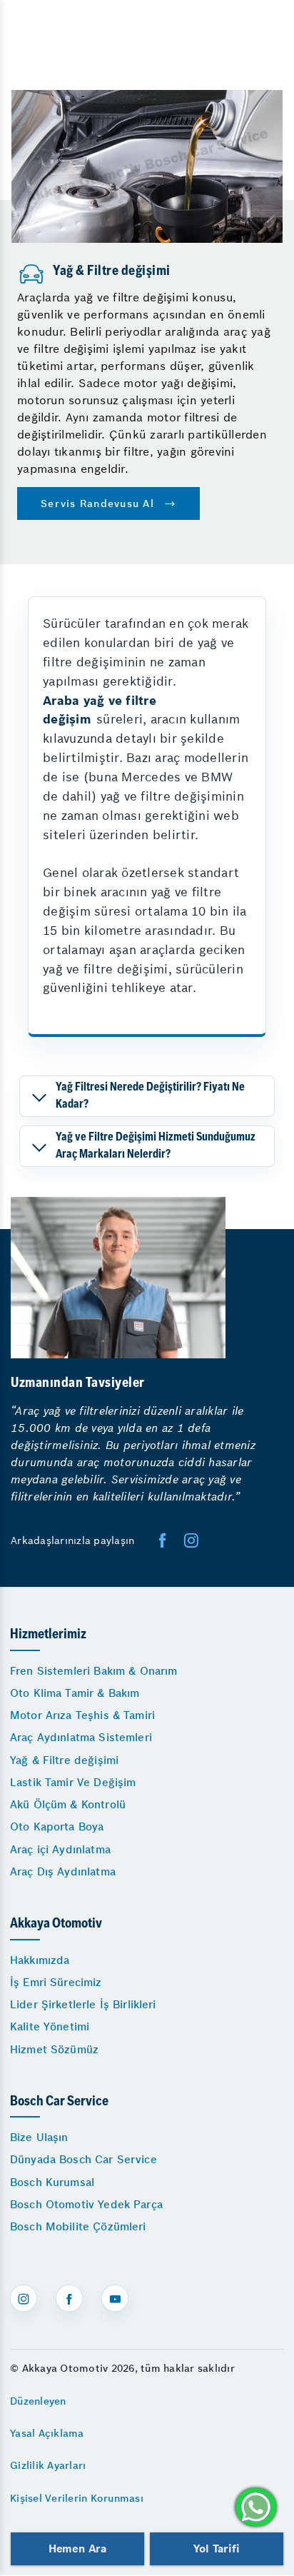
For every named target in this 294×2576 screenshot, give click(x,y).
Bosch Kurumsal (52, 2182)
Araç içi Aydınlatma (60, 1849)
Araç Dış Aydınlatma (63, 1871)
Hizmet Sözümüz (54, 2049)
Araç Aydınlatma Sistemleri (81, 1737)
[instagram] (24, 2298)
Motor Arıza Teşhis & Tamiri (82, 1715)
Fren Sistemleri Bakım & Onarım (94, 1671)
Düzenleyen (38, 2401)
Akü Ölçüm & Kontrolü (68, 1804)
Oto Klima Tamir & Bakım (75, 1693)
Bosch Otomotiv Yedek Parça (86, 2204)
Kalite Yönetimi (50, 2026)
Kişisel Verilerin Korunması (77, 2498)
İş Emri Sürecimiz (56, 1982)
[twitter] (191, 1540)
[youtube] (115, 2298)
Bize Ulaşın (39, 2137)
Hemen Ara (77, 2549)
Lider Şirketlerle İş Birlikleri (83, 2004)
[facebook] (163, 1540)
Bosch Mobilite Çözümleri (78, 2226)
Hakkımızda (40, 1960)
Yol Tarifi (216, 2549)
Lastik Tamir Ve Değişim (73, 1782)
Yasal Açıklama (47, 2433)
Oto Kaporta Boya (57, 1826)
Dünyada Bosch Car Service (83, 2159)
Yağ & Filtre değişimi (64, 1760)
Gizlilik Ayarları (48, 2465)
